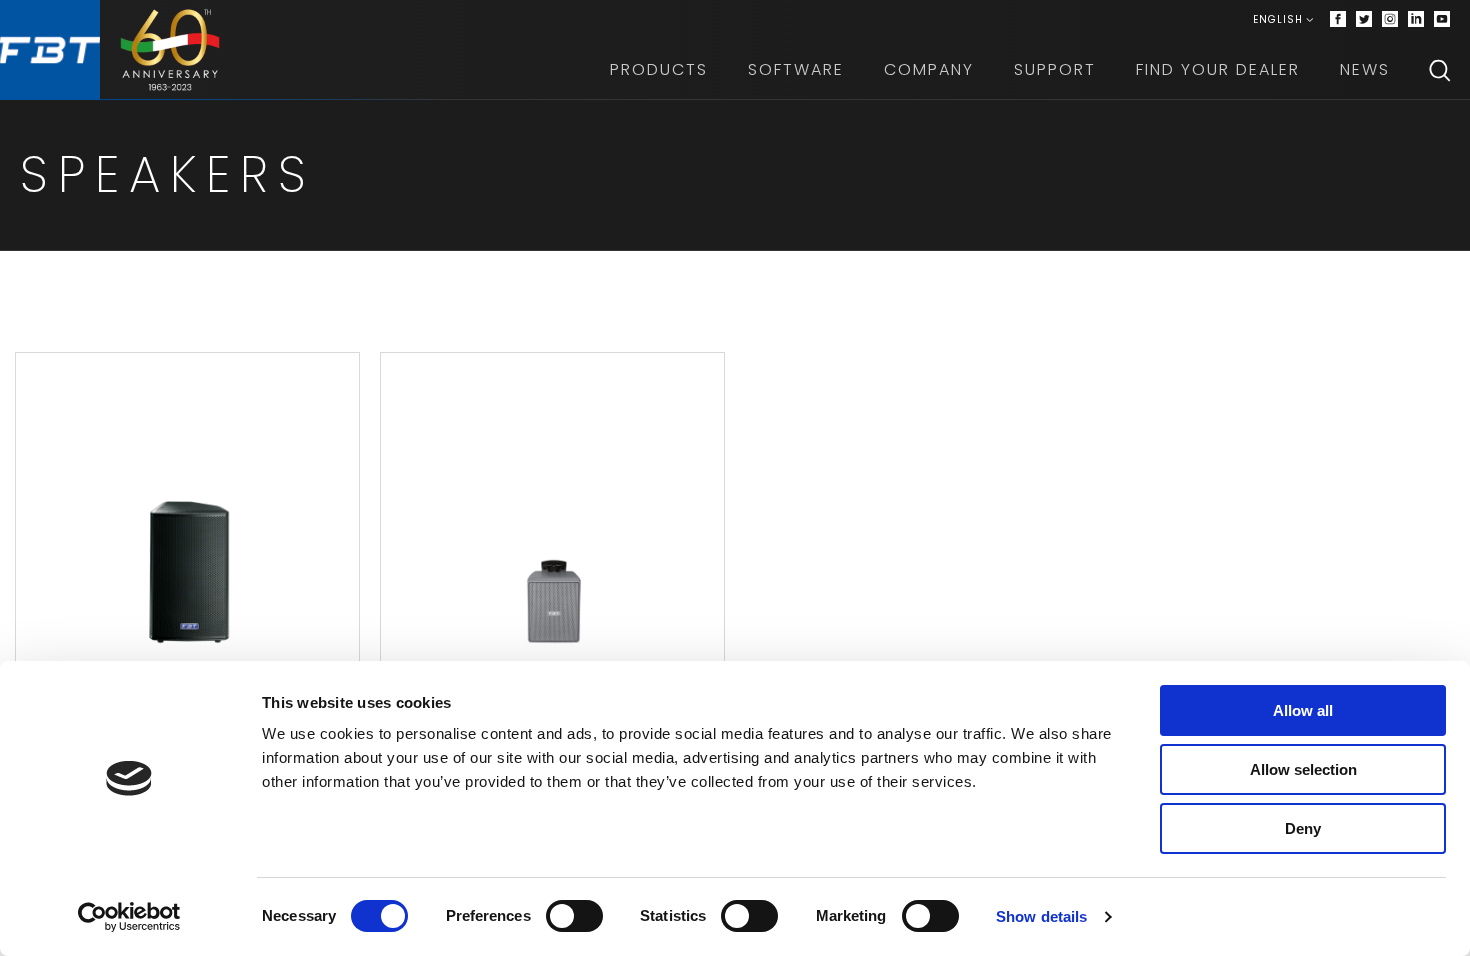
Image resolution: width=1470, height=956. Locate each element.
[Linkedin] (1416, 20)
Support (1055, 69)
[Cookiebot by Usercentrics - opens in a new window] (129, 917)
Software (796, 69)
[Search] (1440, 70)
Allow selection (1303, 769)
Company (929, 69)
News (1365, 69)
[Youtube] (1442, 20)
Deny (1303, 828)
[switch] (574, 916)
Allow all (1303, 710)
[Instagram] (1390, 20)
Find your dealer (1218, 69)
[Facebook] (1338, 20)
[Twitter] (1364, 20)
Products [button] (659, 69)
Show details (1041, 916)
